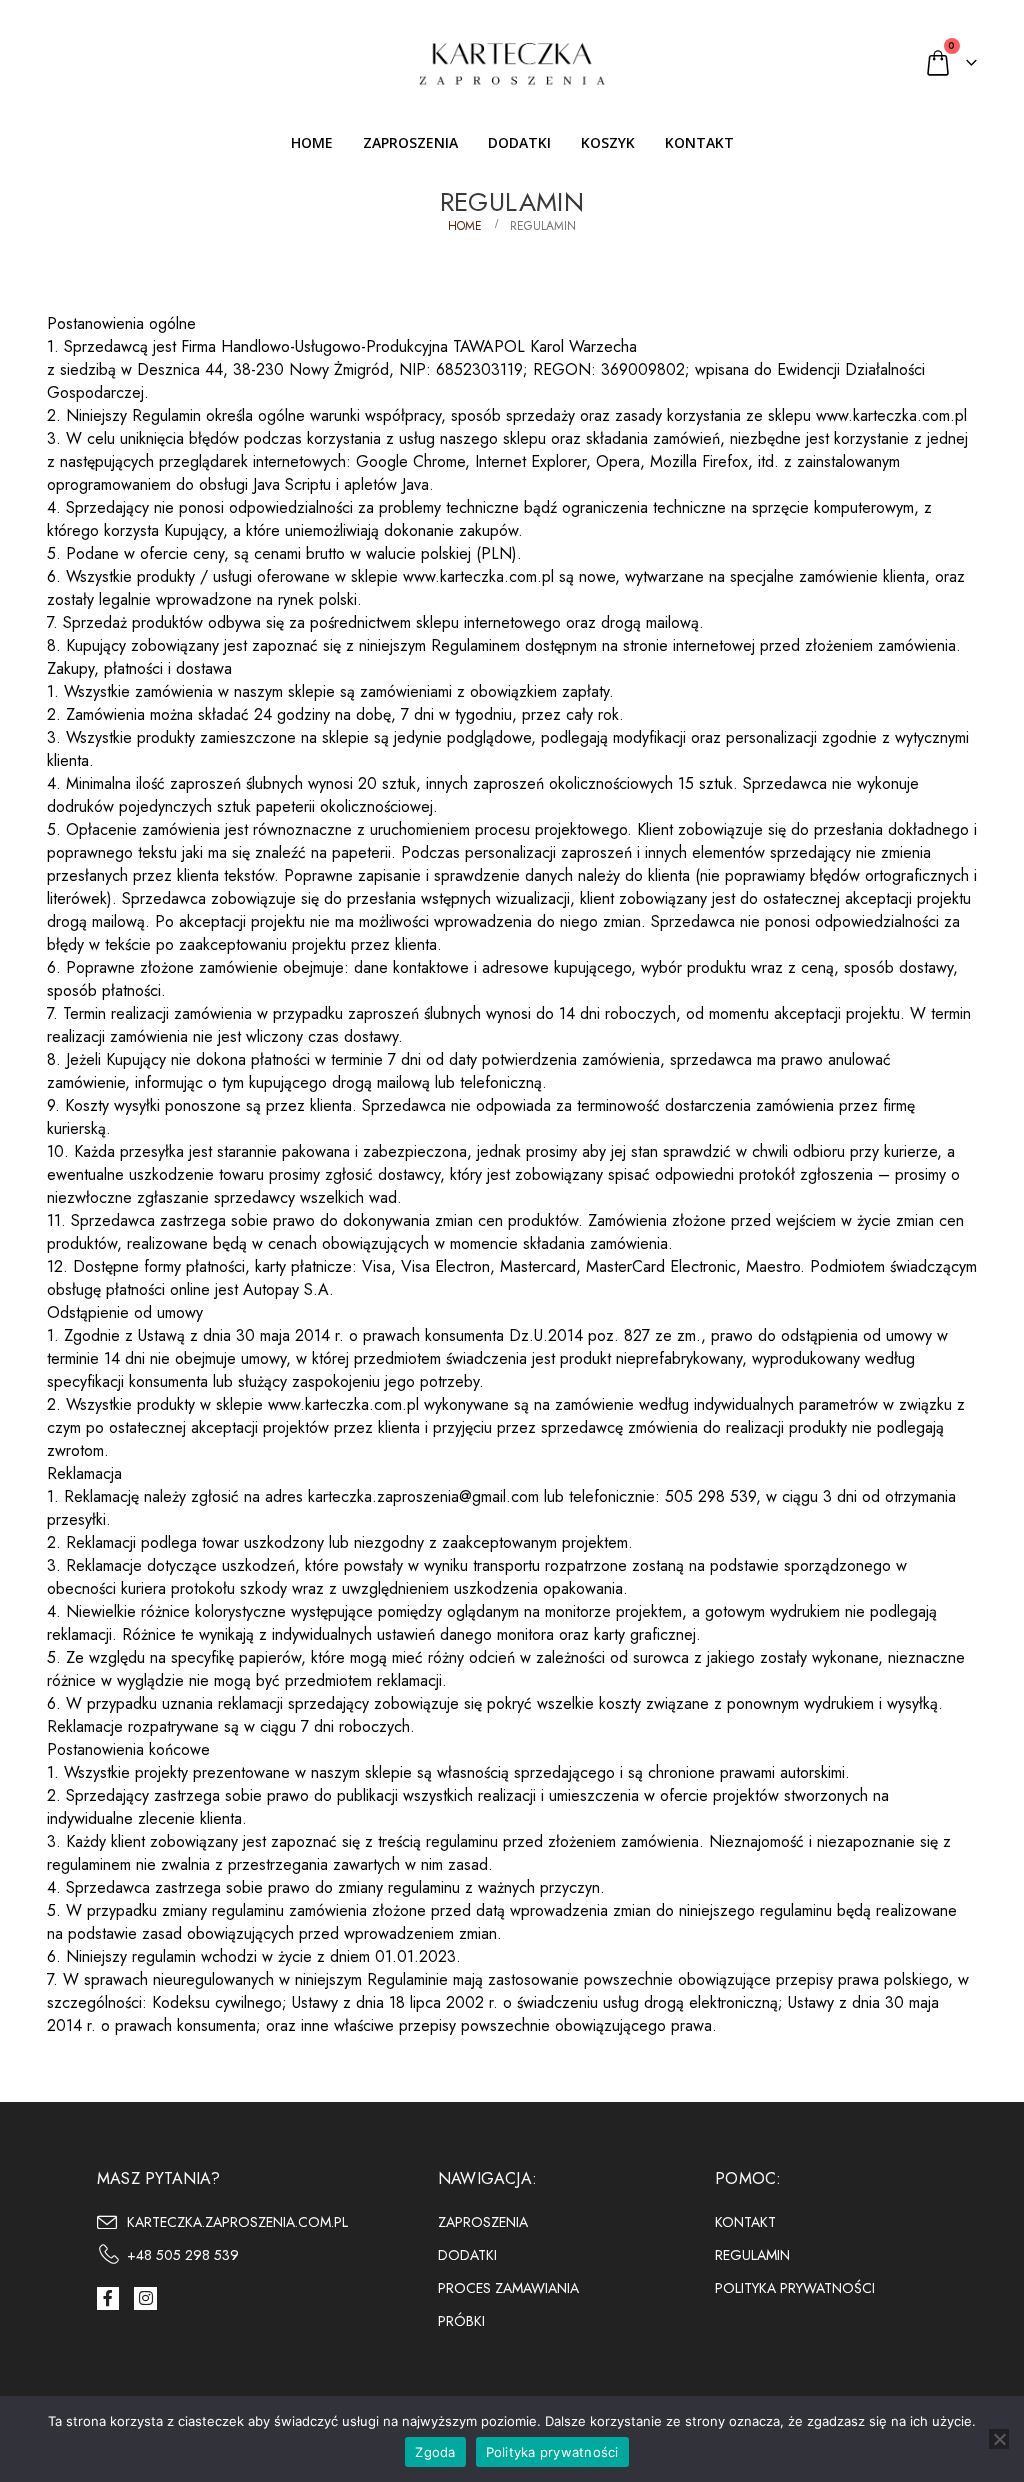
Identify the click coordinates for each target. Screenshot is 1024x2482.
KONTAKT (699, 142)
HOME (312, 142)
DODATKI (519, 142)
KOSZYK (608, 142)
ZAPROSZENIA (410, 142)
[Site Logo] (512, 62)
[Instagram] (145, 2298)
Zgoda (435, 2452)
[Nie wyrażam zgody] (999, 2439)
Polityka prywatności (552, 2452)
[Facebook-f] (108, 2298)
